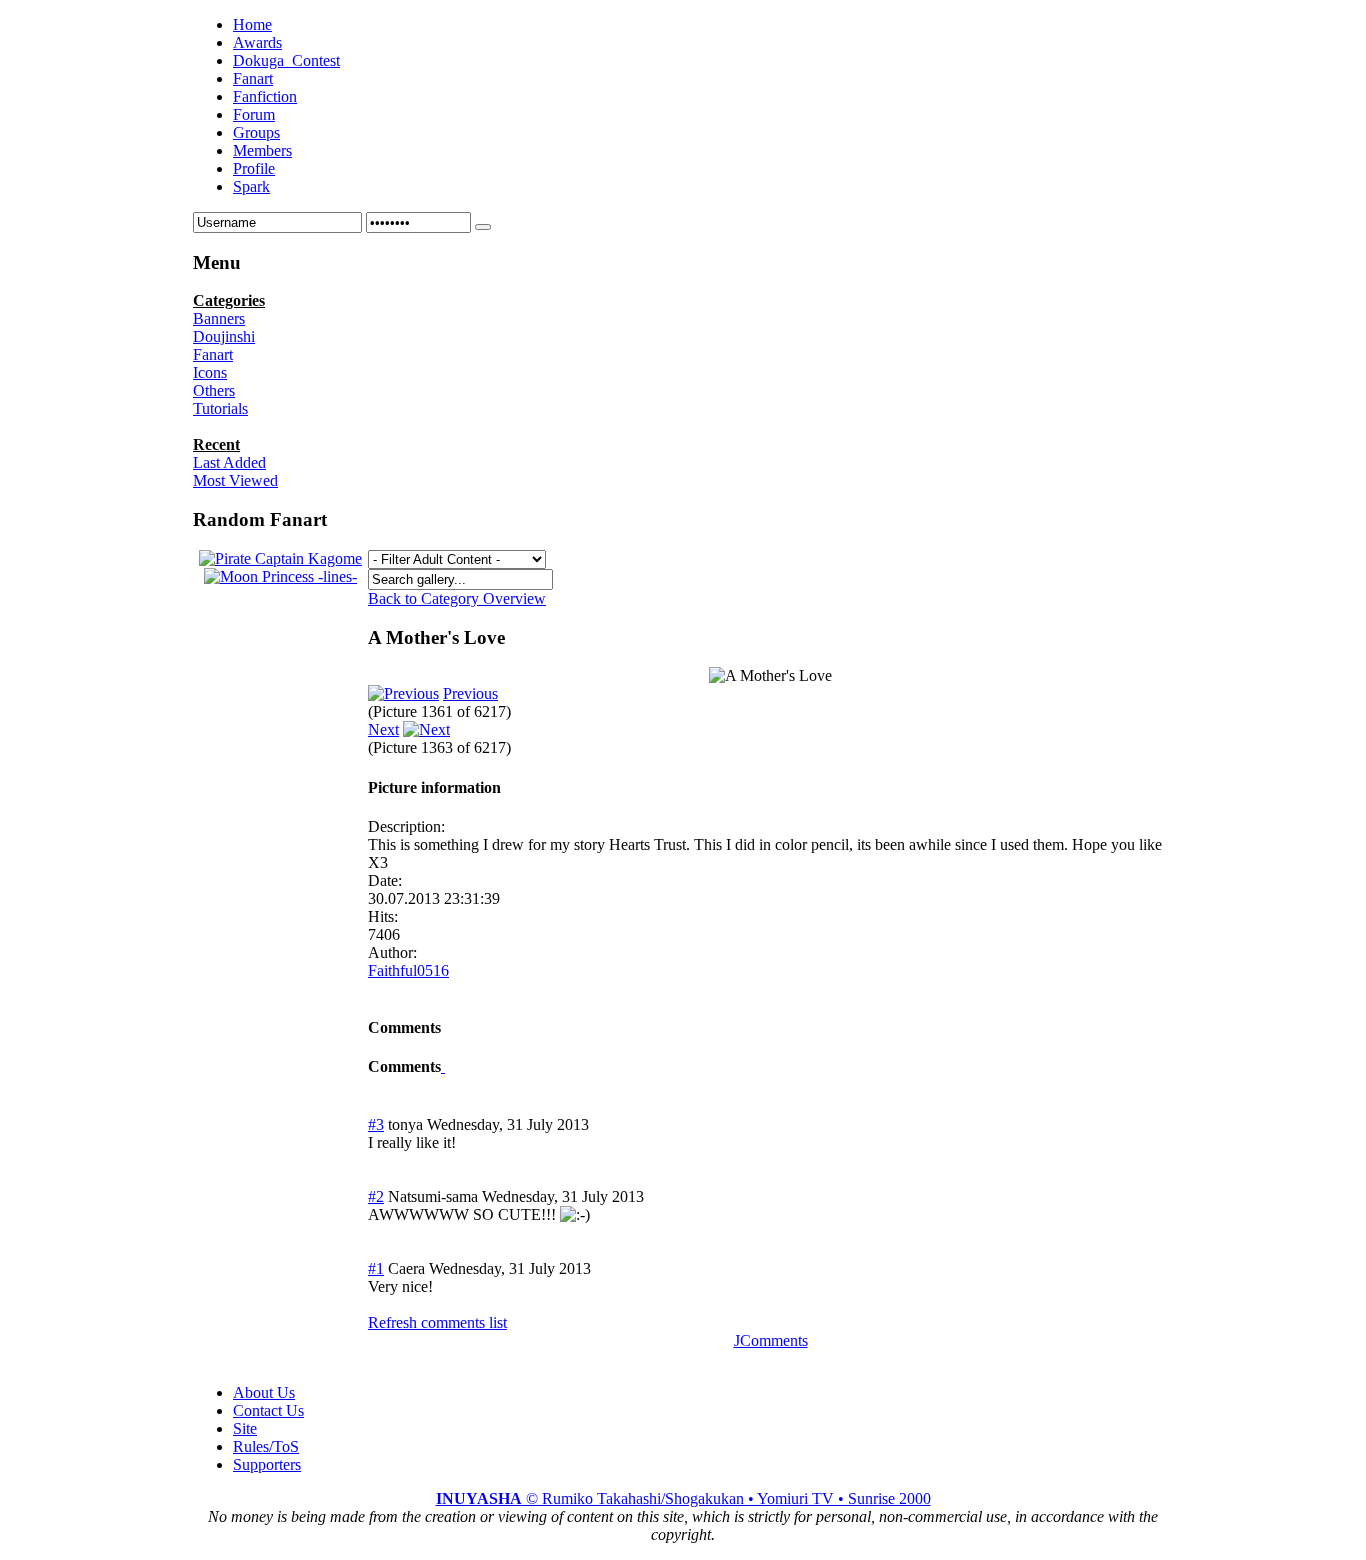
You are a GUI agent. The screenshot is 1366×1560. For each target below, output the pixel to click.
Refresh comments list (437, 1322)
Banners (219, 318)
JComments (771, 1340)
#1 (376, 1268)
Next (383, 729)
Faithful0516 (408, 970)
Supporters (267, 1464)
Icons (210, 372)
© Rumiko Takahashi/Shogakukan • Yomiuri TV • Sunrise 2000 (683, 1498)
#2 (376, 1196)
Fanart (213, 354)
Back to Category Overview (457, 598)
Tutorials (220, 408)
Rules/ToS (266, 1446)
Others (214, 390)
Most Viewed (235, 480)
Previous (470, 693)
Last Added (229, 462)
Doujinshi (224, 336)
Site (245, 1428)
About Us (264, 1392)
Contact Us (268, 1410)
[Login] (483, 227)
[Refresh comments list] (443, 1066)
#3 (376, 1124)
